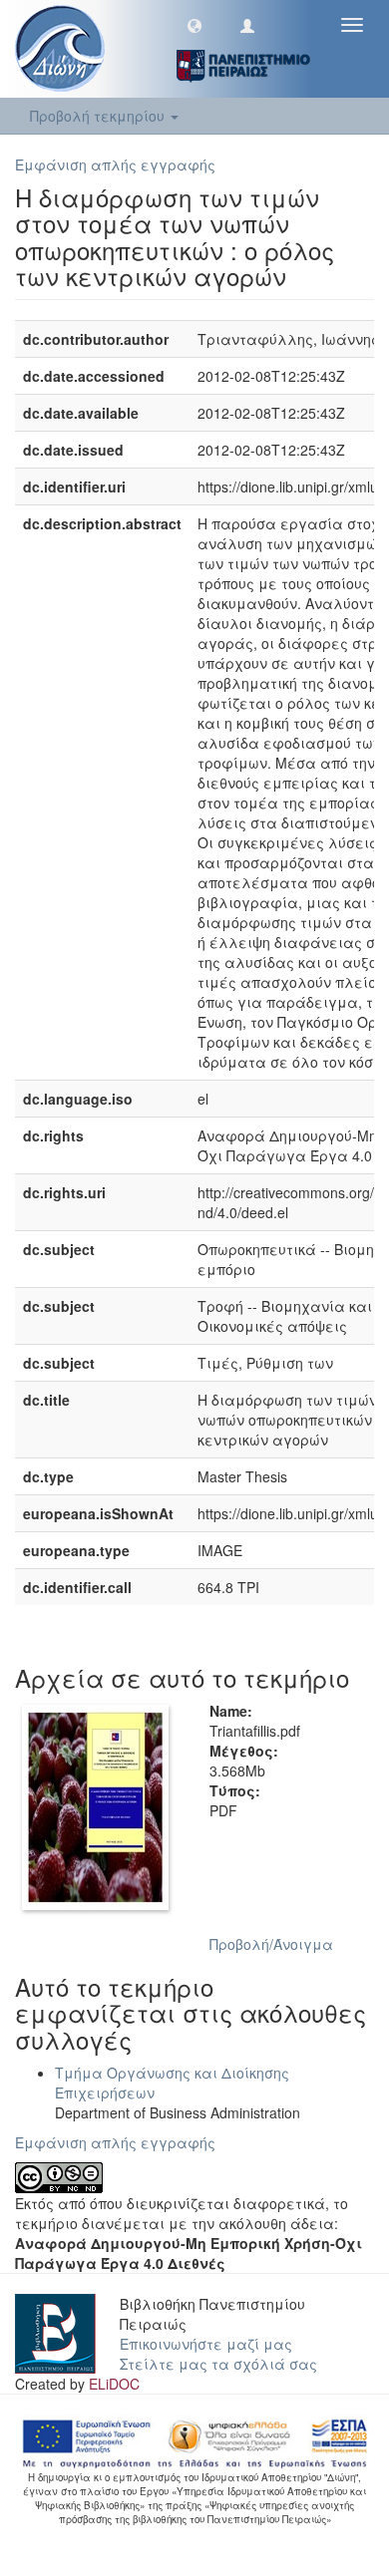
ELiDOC (114, 2384)
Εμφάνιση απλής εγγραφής (115, 164)
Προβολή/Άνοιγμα (271, 1944)
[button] (194, 25)
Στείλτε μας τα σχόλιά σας (218, 2364)
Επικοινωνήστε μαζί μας (206, 2344)
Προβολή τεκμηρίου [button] (99, 116)
